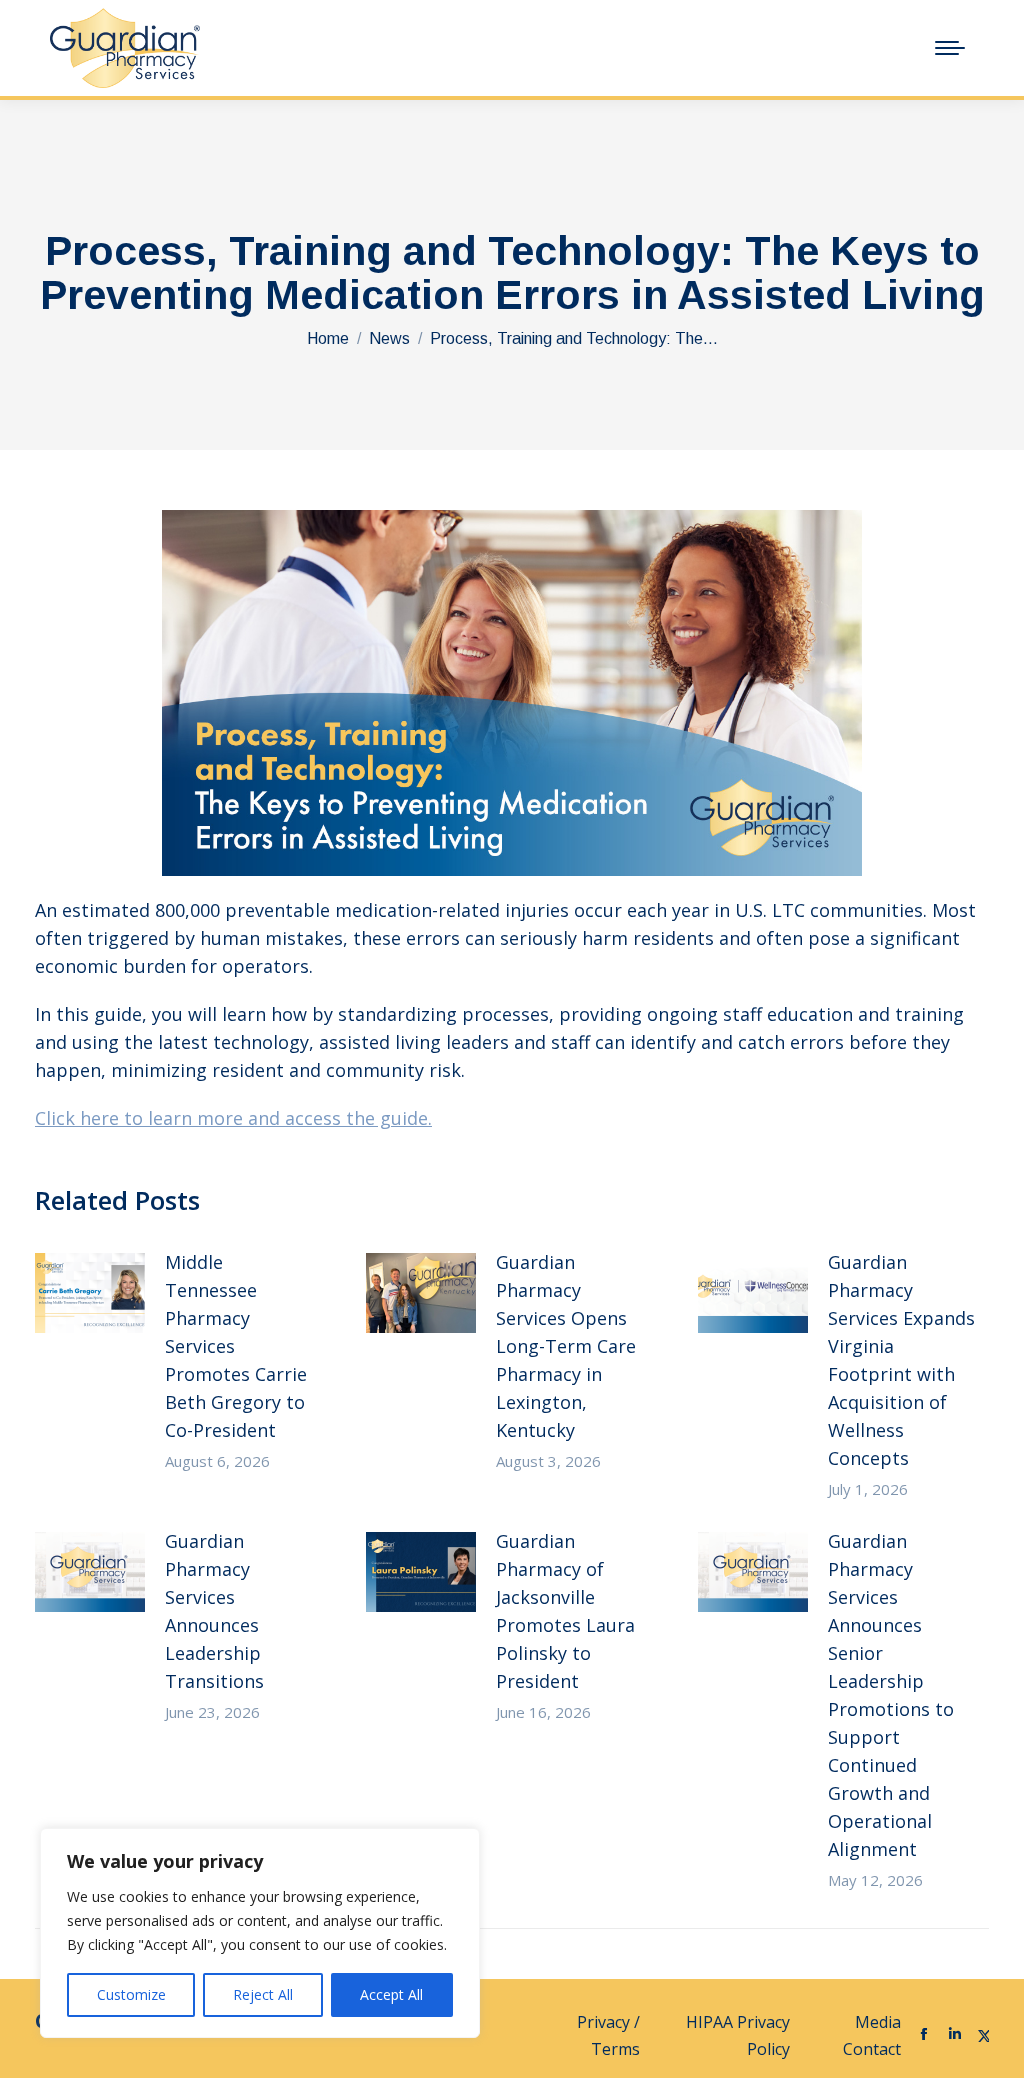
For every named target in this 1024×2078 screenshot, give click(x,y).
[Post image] (90, 1293)
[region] (260, 1933)
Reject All (263, 1994)
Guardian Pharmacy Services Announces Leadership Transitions (214, 1611)
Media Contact (872, 2035)
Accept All (391, 1994)
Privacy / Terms (608, 2035)
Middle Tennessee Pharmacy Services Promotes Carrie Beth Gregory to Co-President (236, 1346)
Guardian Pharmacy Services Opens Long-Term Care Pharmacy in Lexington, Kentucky (566, 1346)
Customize (131, 1994)
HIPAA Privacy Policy (738, 2035)
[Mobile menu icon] (950, 48)
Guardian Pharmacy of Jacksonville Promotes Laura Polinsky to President (565, 1611)
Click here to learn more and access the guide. (233, 1118)
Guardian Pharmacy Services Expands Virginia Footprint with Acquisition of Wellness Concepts (901, 1360)
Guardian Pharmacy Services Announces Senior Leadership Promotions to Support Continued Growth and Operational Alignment (891, 1695)
